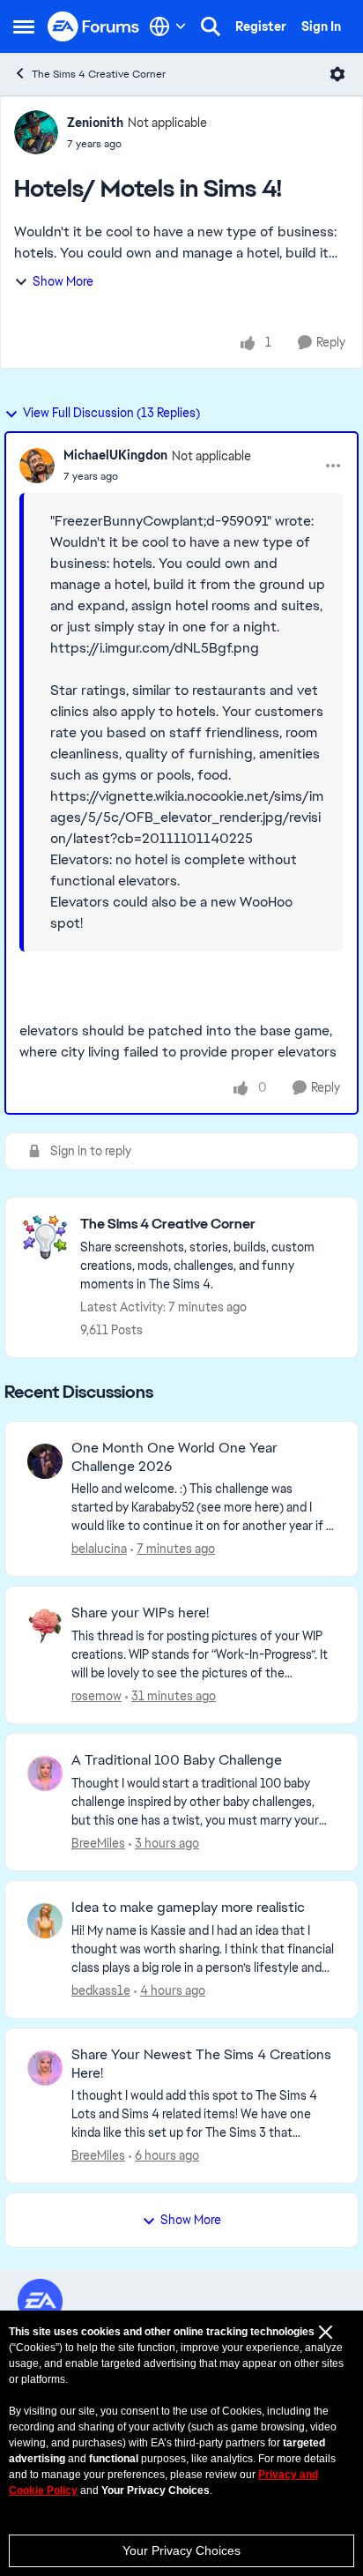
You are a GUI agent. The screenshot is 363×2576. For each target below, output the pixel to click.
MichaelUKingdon (115, 455)
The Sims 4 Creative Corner (99, 74)
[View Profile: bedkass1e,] (45, 1921)
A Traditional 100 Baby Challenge (177, 1760)
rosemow (96, 1696)
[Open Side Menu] (24, 26)
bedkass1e (101, 1990)
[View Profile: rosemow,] (45, 1626)
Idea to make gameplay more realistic (188, 1908)
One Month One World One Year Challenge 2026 (174, 1457)
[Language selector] (168, 26)
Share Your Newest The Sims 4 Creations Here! (201, 2064)
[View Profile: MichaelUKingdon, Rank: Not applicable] (37, 466)
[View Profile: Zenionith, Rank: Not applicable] (36, 132)
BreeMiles (98, 1843)
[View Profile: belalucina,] (45, 1461)
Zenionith (95, 123)
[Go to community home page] (94, 27)
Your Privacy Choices (181, 2550)
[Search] (211, 26)
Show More (63, 281)
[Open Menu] (337, 74)
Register (261, 26)
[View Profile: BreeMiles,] (45, 1773)
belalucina (99, 1549)
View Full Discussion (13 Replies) (111, 413)
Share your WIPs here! (140, 1613)
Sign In (321, 26)
